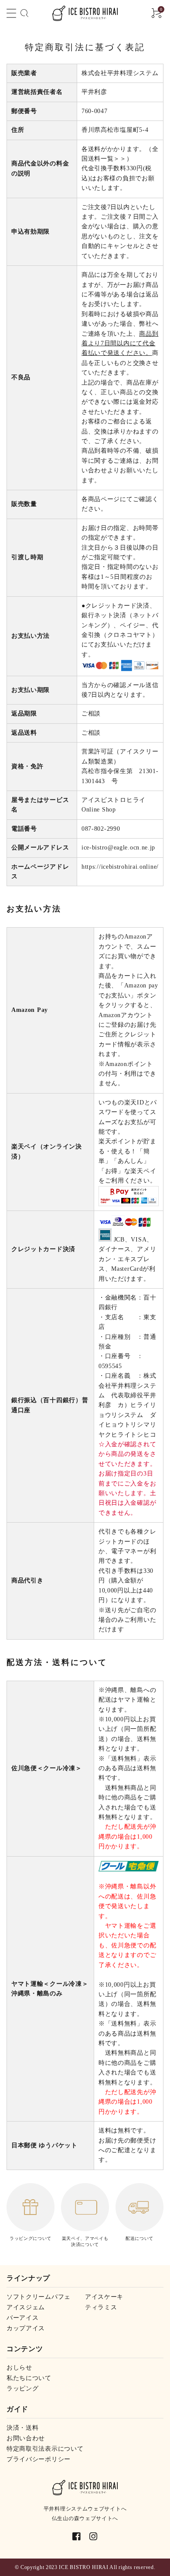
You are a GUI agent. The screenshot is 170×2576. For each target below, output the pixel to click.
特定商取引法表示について (45, 2449)
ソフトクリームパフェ (39, 2297)
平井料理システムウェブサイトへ (85, 2509)
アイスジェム (26, 2307)
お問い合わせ (26, 2438)
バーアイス (23, 2318)
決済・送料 (23, 2428)
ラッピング (23, 2389)
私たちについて (29, 2378)
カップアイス (26, 2328)
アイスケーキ (104, 2297)
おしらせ (19, 2368)
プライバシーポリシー (39, 2459)
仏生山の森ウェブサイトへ (85, 2518)
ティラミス (101, 2307)
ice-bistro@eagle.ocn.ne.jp (118, 848)
